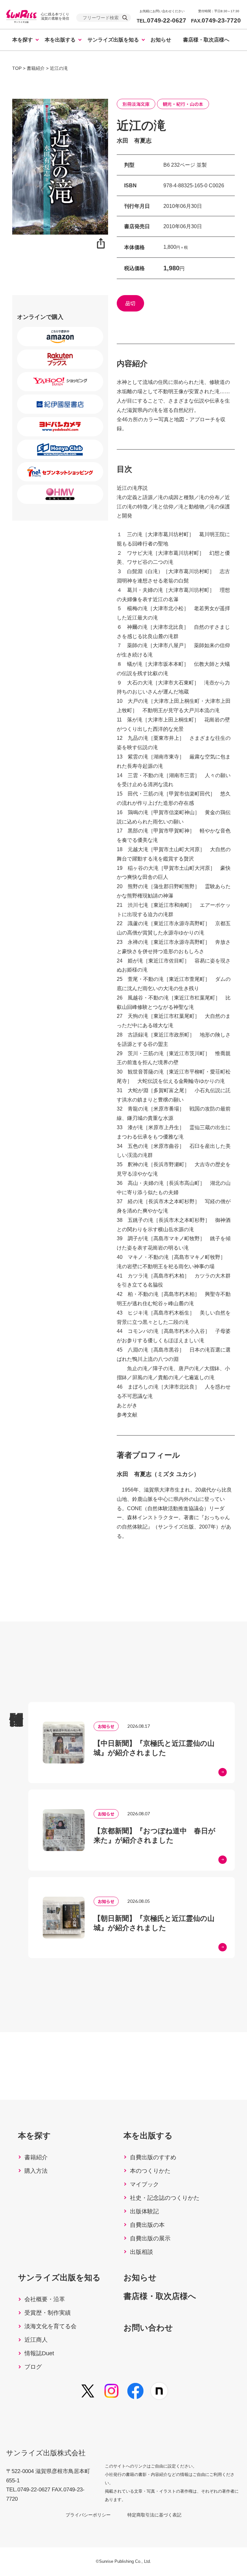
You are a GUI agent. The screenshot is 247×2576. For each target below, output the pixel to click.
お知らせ (161, 40)
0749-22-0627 (161, 20)
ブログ (33, 2367)
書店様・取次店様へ (206, 40)
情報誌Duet (39, 2353)
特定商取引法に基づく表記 (154, 2515)
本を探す (23, 40)
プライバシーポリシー (88, 2515)
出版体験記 (144, 2211)
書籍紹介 (36, 2157)
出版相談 (142, 2252)
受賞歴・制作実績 (48, 2313)
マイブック (144, 2184)
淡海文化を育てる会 (50, 2326)
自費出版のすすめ (153, 2157)
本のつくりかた (150, 2171)
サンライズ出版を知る (113, 40)
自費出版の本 (147, 2225)
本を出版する (60, 40)
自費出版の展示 (150, 2238)
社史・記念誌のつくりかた (165, 2198)
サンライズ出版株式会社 (46, 2453)
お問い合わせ (148, 2328)
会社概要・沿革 (45, 2299)
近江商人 (36, 2340)
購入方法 (36, 2171)
